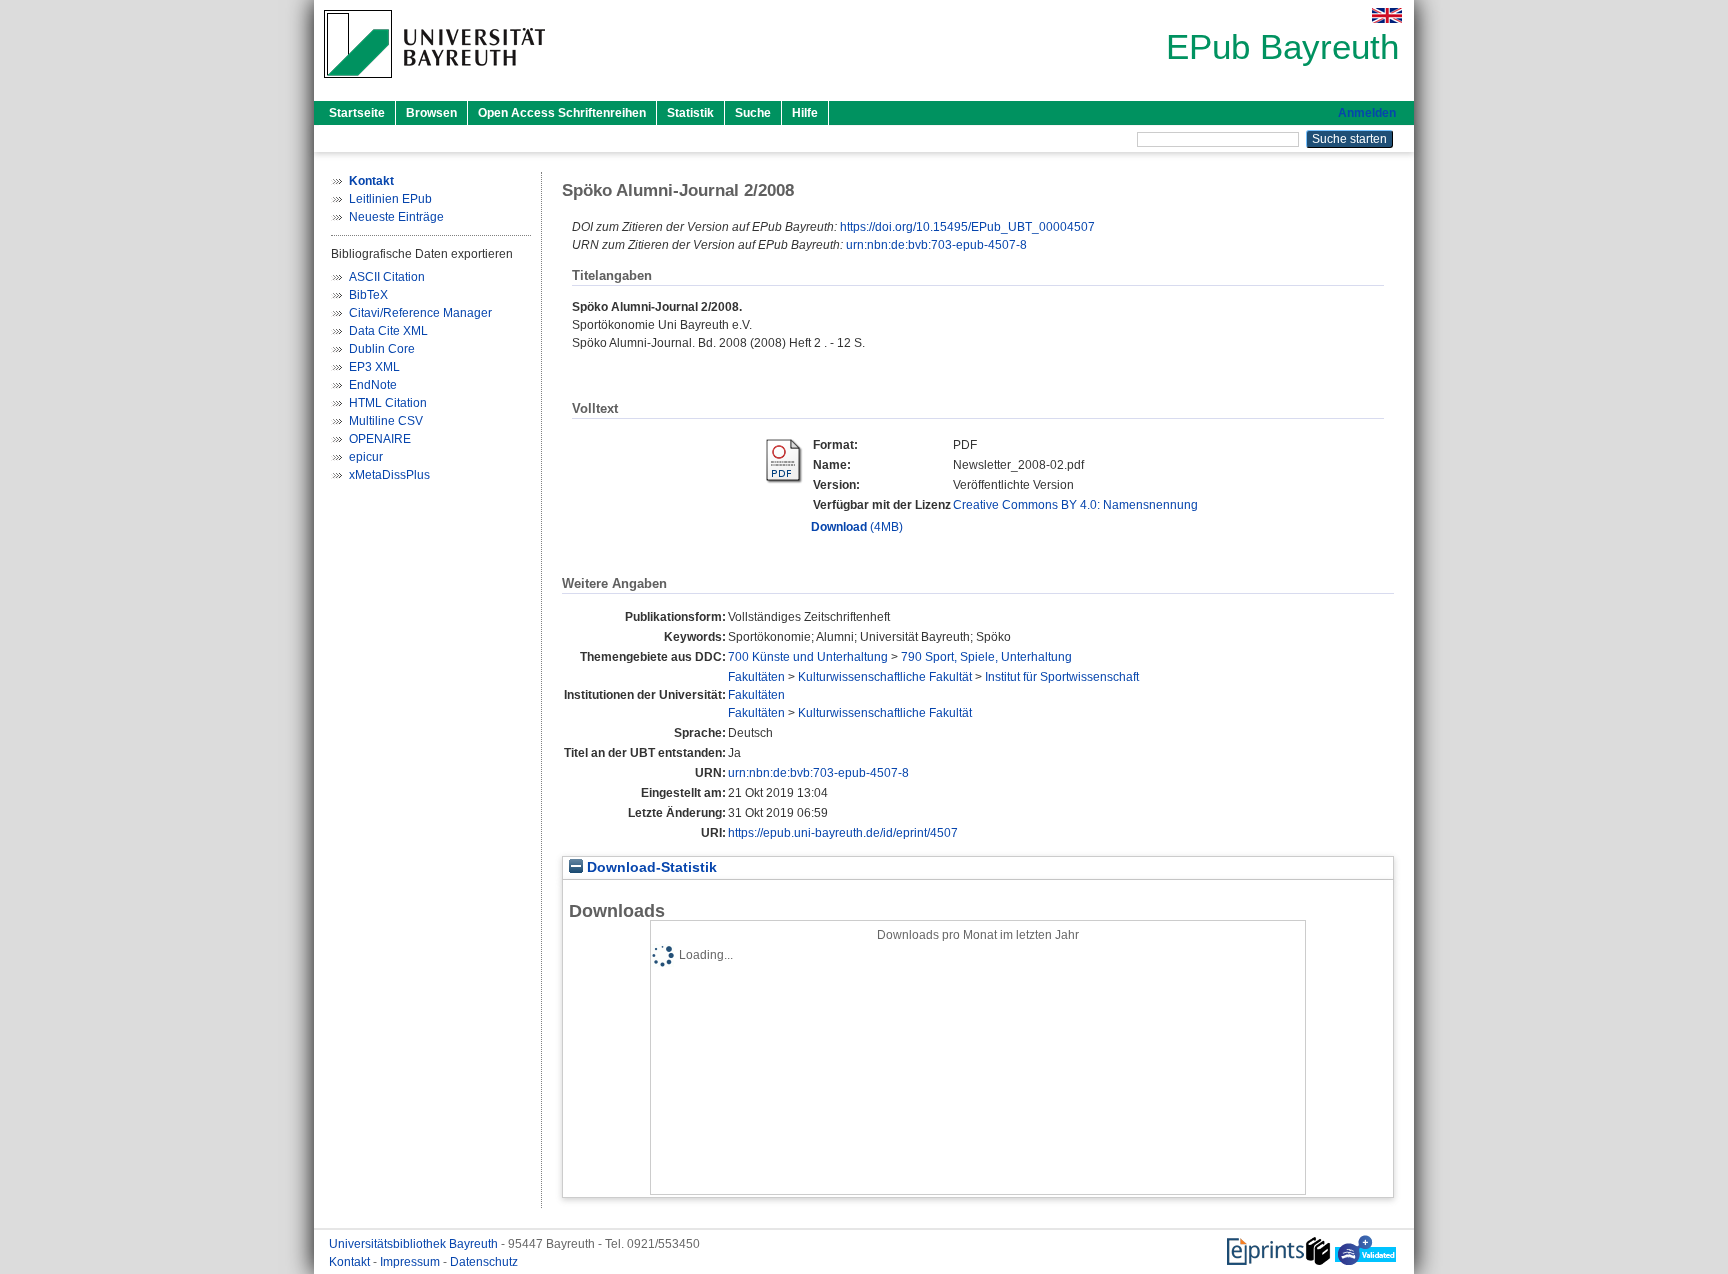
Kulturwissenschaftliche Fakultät (885, 677)
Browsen (431, 113)
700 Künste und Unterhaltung (808, 657)
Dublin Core (382, 349)
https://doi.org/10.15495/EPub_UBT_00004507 (967, 227)
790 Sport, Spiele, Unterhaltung (986, 657)
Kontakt (351, 1262)
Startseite (357, 113)
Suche (753, 113)
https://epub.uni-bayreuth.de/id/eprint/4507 (843, 833)
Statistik (690, 113)
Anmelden (1367, 113)
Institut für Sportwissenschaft (1062, 677)
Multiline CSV (386, 421)
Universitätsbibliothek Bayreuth (415, 1244)
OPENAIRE (380, 439)
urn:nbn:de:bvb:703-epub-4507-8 (936, 245)
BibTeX (368, 295)
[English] (1387, 15)
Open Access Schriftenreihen (562, 113)
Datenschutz (484, 1262)
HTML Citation (388, 403)
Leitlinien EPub (390, 199)
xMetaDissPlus (389, 475)
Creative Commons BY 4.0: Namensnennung (1075, 505)
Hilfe (805, 113)
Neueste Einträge (396, 217)
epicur (366, 457)
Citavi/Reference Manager (420, 313)
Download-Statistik (650, 867)
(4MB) (857, 527)
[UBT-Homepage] (434, 84)
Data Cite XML (388, 331)
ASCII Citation (387, 277)
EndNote (373, 385)
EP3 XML (374, 367)
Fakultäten (756, 677)
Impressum (411, 1262)
